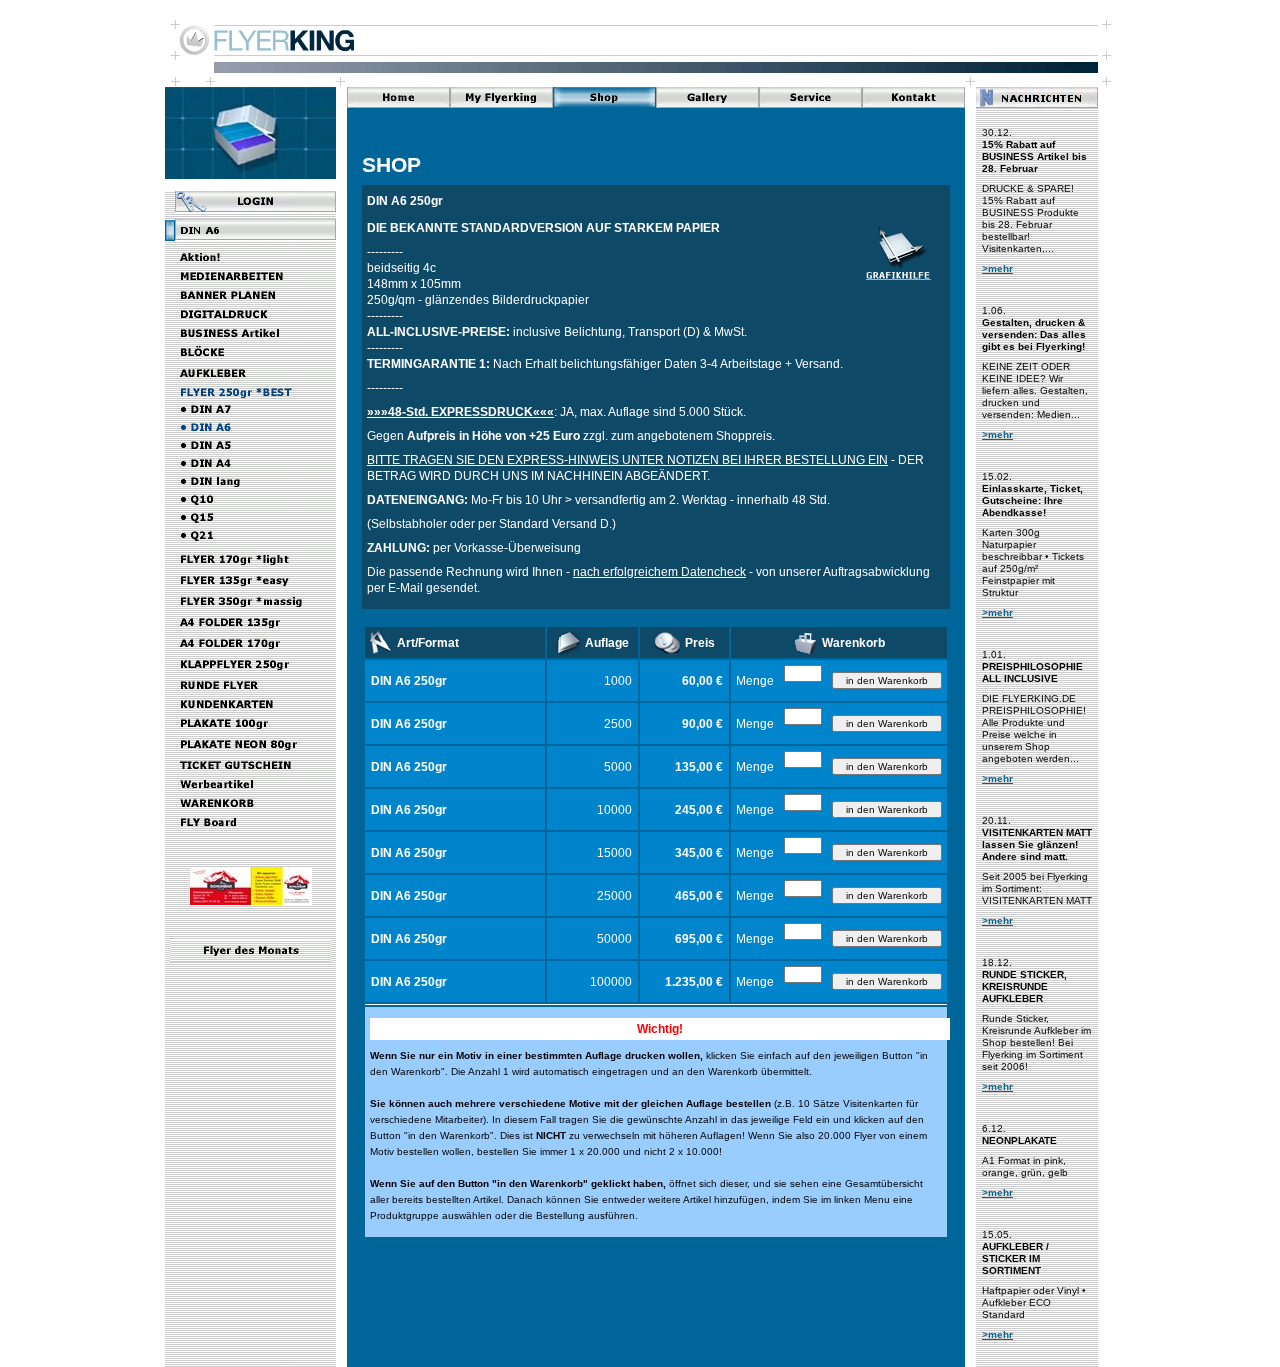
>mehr (997, 268)
